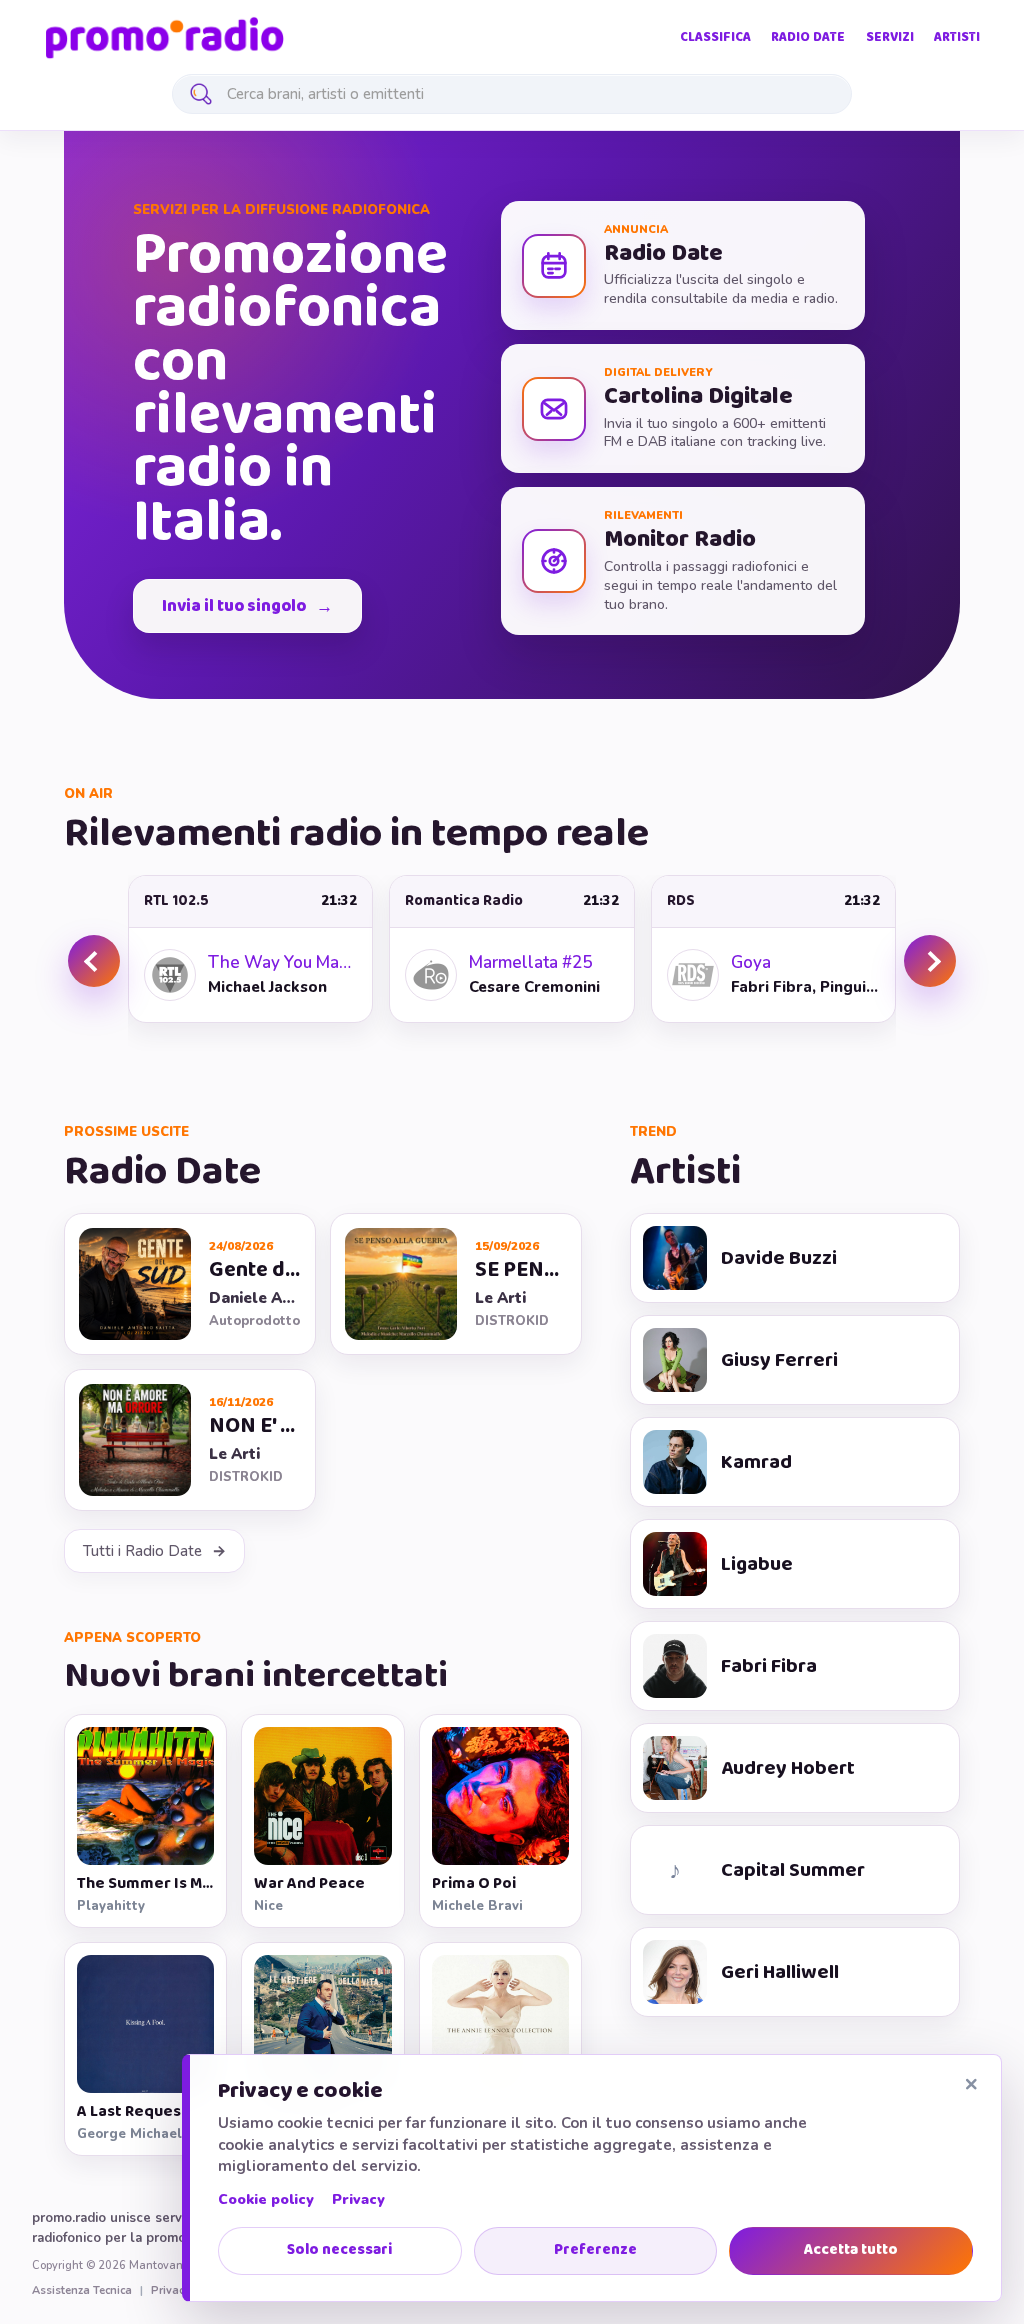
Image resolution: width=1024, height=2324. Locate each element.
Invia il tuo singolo (234, 606)
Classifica (715, 37)
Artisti (957, 37)
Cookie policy (266, 2199)
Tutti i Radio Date (142, 1551)
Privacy (358, 2199)
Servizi (890, 37)
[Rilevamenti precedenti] (94, 961)
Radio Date (808, 37)
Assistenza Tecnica (82, 2291)
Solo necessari (339, 2250)
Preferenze (595, 2250)
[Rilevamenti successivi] (930, 961)
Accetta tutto (851, 2250)
